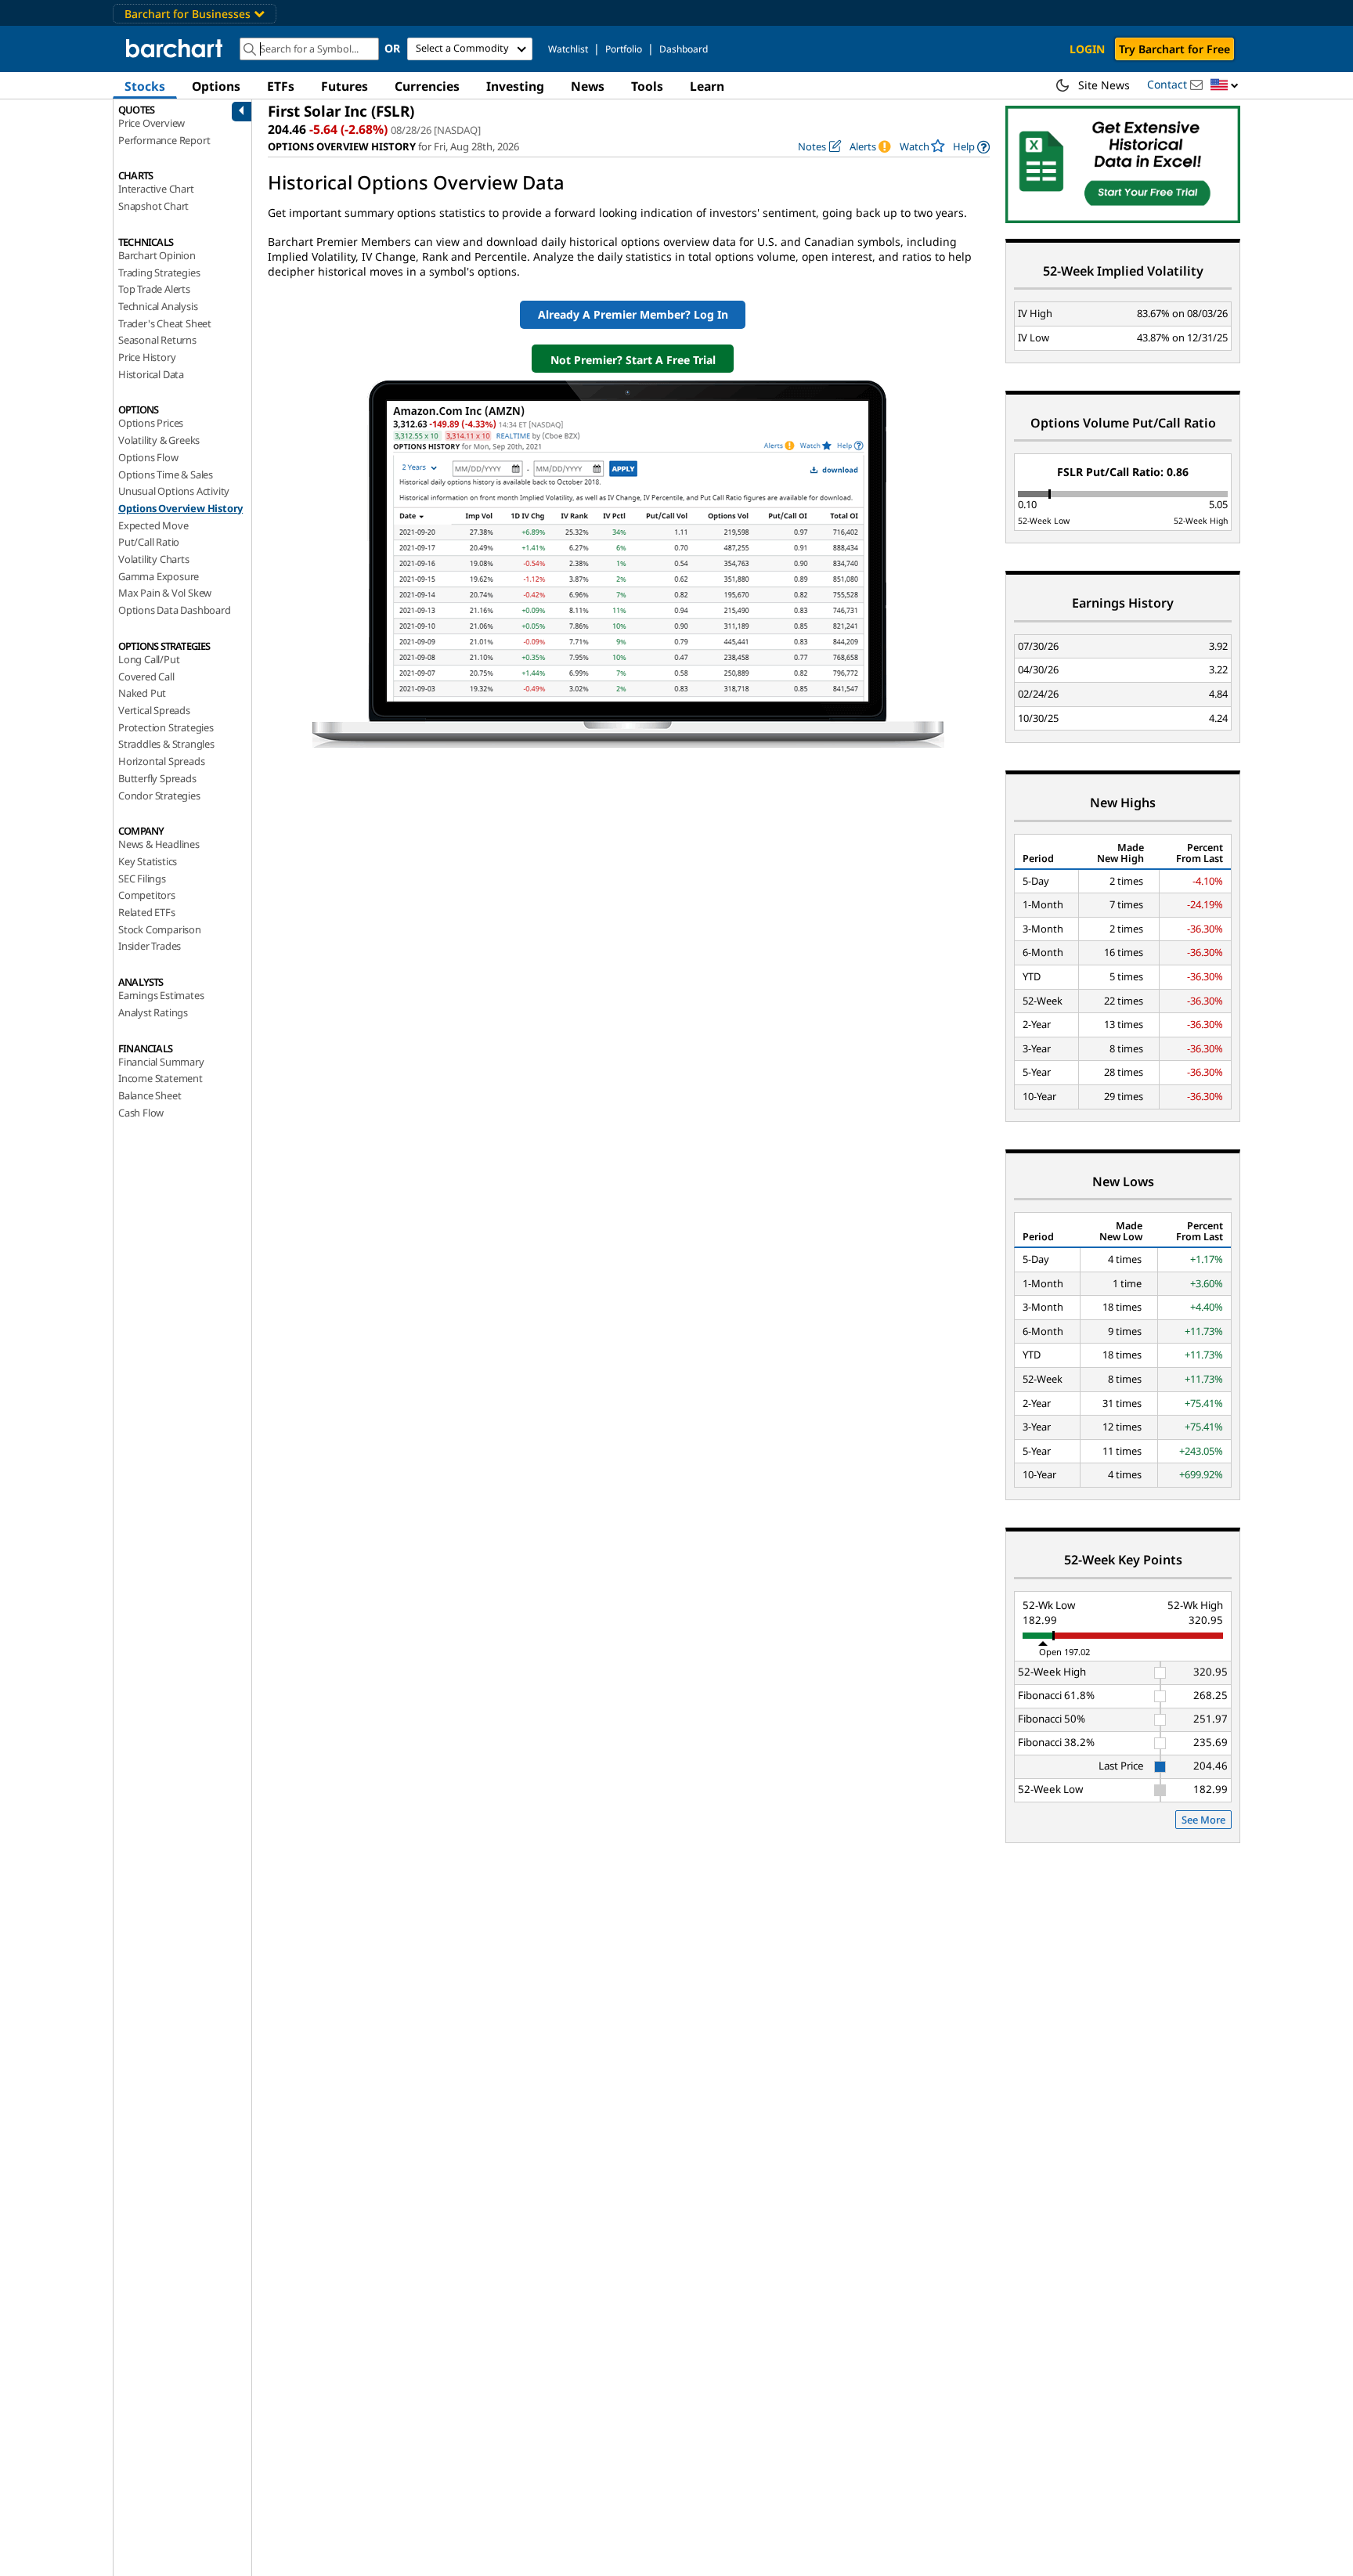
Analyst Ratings (153, 1012)
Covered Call (146, 676)
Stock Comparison (160, 929)
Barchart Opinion (157, 255)
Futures (345, 86)
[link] (971, 147)
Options (216, 86)
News (588, 86)
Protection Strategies (166, 727)
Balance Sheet (150, 1095)
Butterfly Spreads (157, 778)
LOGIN (1087, 49)
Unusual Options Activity (174, 491)
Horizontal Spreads (161, 761)
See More (1203, 1820)
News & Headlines (159, 844)
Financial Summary (161, 1062)
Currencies (427, 86)
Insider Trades (150, 946)
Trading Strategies (159, 272)
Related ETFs (147, 912)
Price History (147, 357)
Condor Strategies (159, 796)
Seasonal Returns (157, 340)
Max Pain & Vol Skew (165, 593)
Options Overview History (180, 508)
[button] (1225, 86)
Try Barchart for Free (1174, 49)
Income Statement (161, 1078)
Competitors (147, 895)
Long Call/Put (149, 659)
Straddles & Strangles (166, 744)
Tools (647, 86)
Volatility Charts (154, 559)
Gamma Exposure (159, 576)
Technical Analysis (158, 306)
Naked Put (142, 693)
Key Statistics (148, 861)
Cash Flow (141, 1113)
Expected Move (153, 525)
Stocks (145, 86)
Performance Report (164, 140)
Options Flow (148, 457)
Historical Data (151, 374)
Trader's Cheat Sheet (165, 323)
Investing (515, 86)
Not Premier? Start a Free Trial (633, 360)
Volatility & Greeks (159, 440)
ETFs (281, 86)
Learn (707, 86)
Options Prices (151, 423)
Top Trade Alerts (154, 289)
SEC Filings (142, 879)
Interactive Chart (156, 189)
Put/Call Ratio (149, 542)
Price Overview (152, 123)
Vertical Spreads (154, 710)
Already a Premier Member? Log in (633, 314)
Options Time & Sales (166, 474)
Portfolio (624, 49)
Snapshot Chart (153, 206)
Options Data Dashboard (175, 610)
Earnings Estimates (161, 995)
